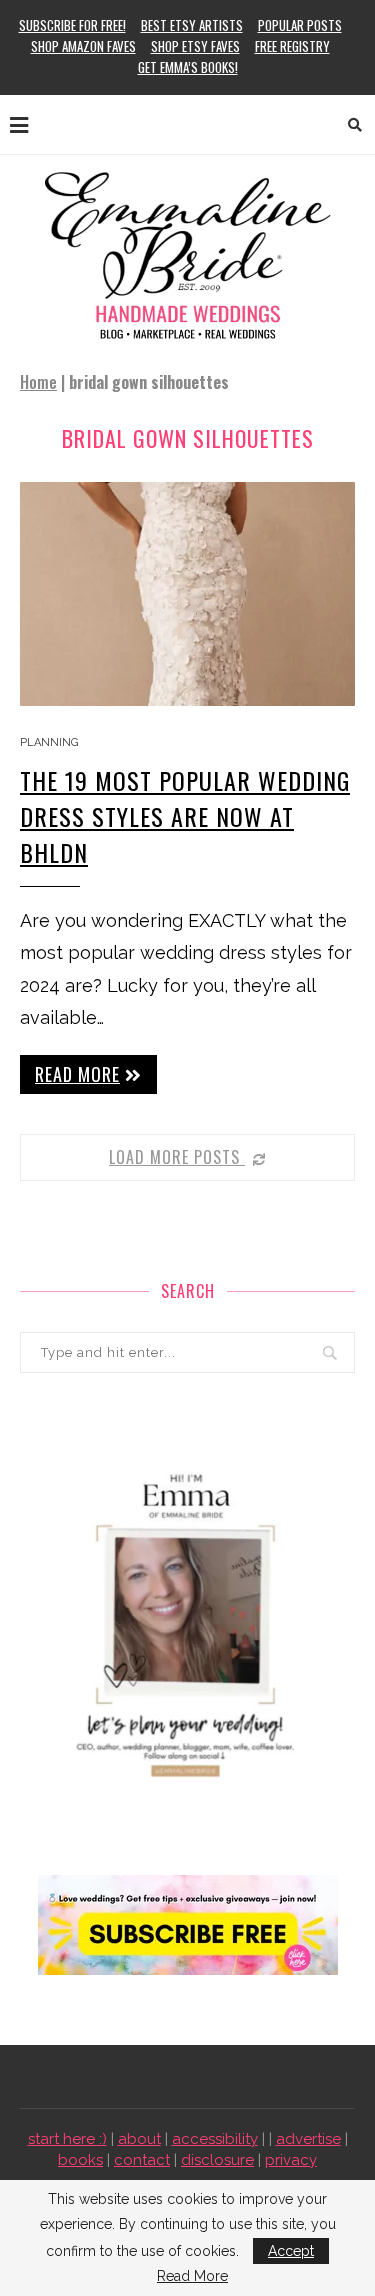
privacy (291, 2160)
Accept (291, 2251)
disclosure (217, 2160)
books (80, 2160)
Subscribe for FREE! (72, 25)
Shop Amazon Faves (83, 46)
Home (38, 382)
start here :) (67, 2139)
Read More (192, 2276)
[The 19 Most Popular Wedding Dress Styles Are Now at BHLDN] (187, 593)
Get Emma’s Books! (188, 67)
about (139, 2139)
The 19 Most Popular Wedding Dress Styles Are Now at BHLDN (185, 816)
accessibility (215, 2139)
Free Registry (292, 46)
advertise (308, 2139)
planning (49, 742)
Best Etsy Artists (192, 25)
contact (142, 2160)
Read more (77, 1074)
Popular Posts (300, 25)
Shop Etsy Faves (195, 46)
